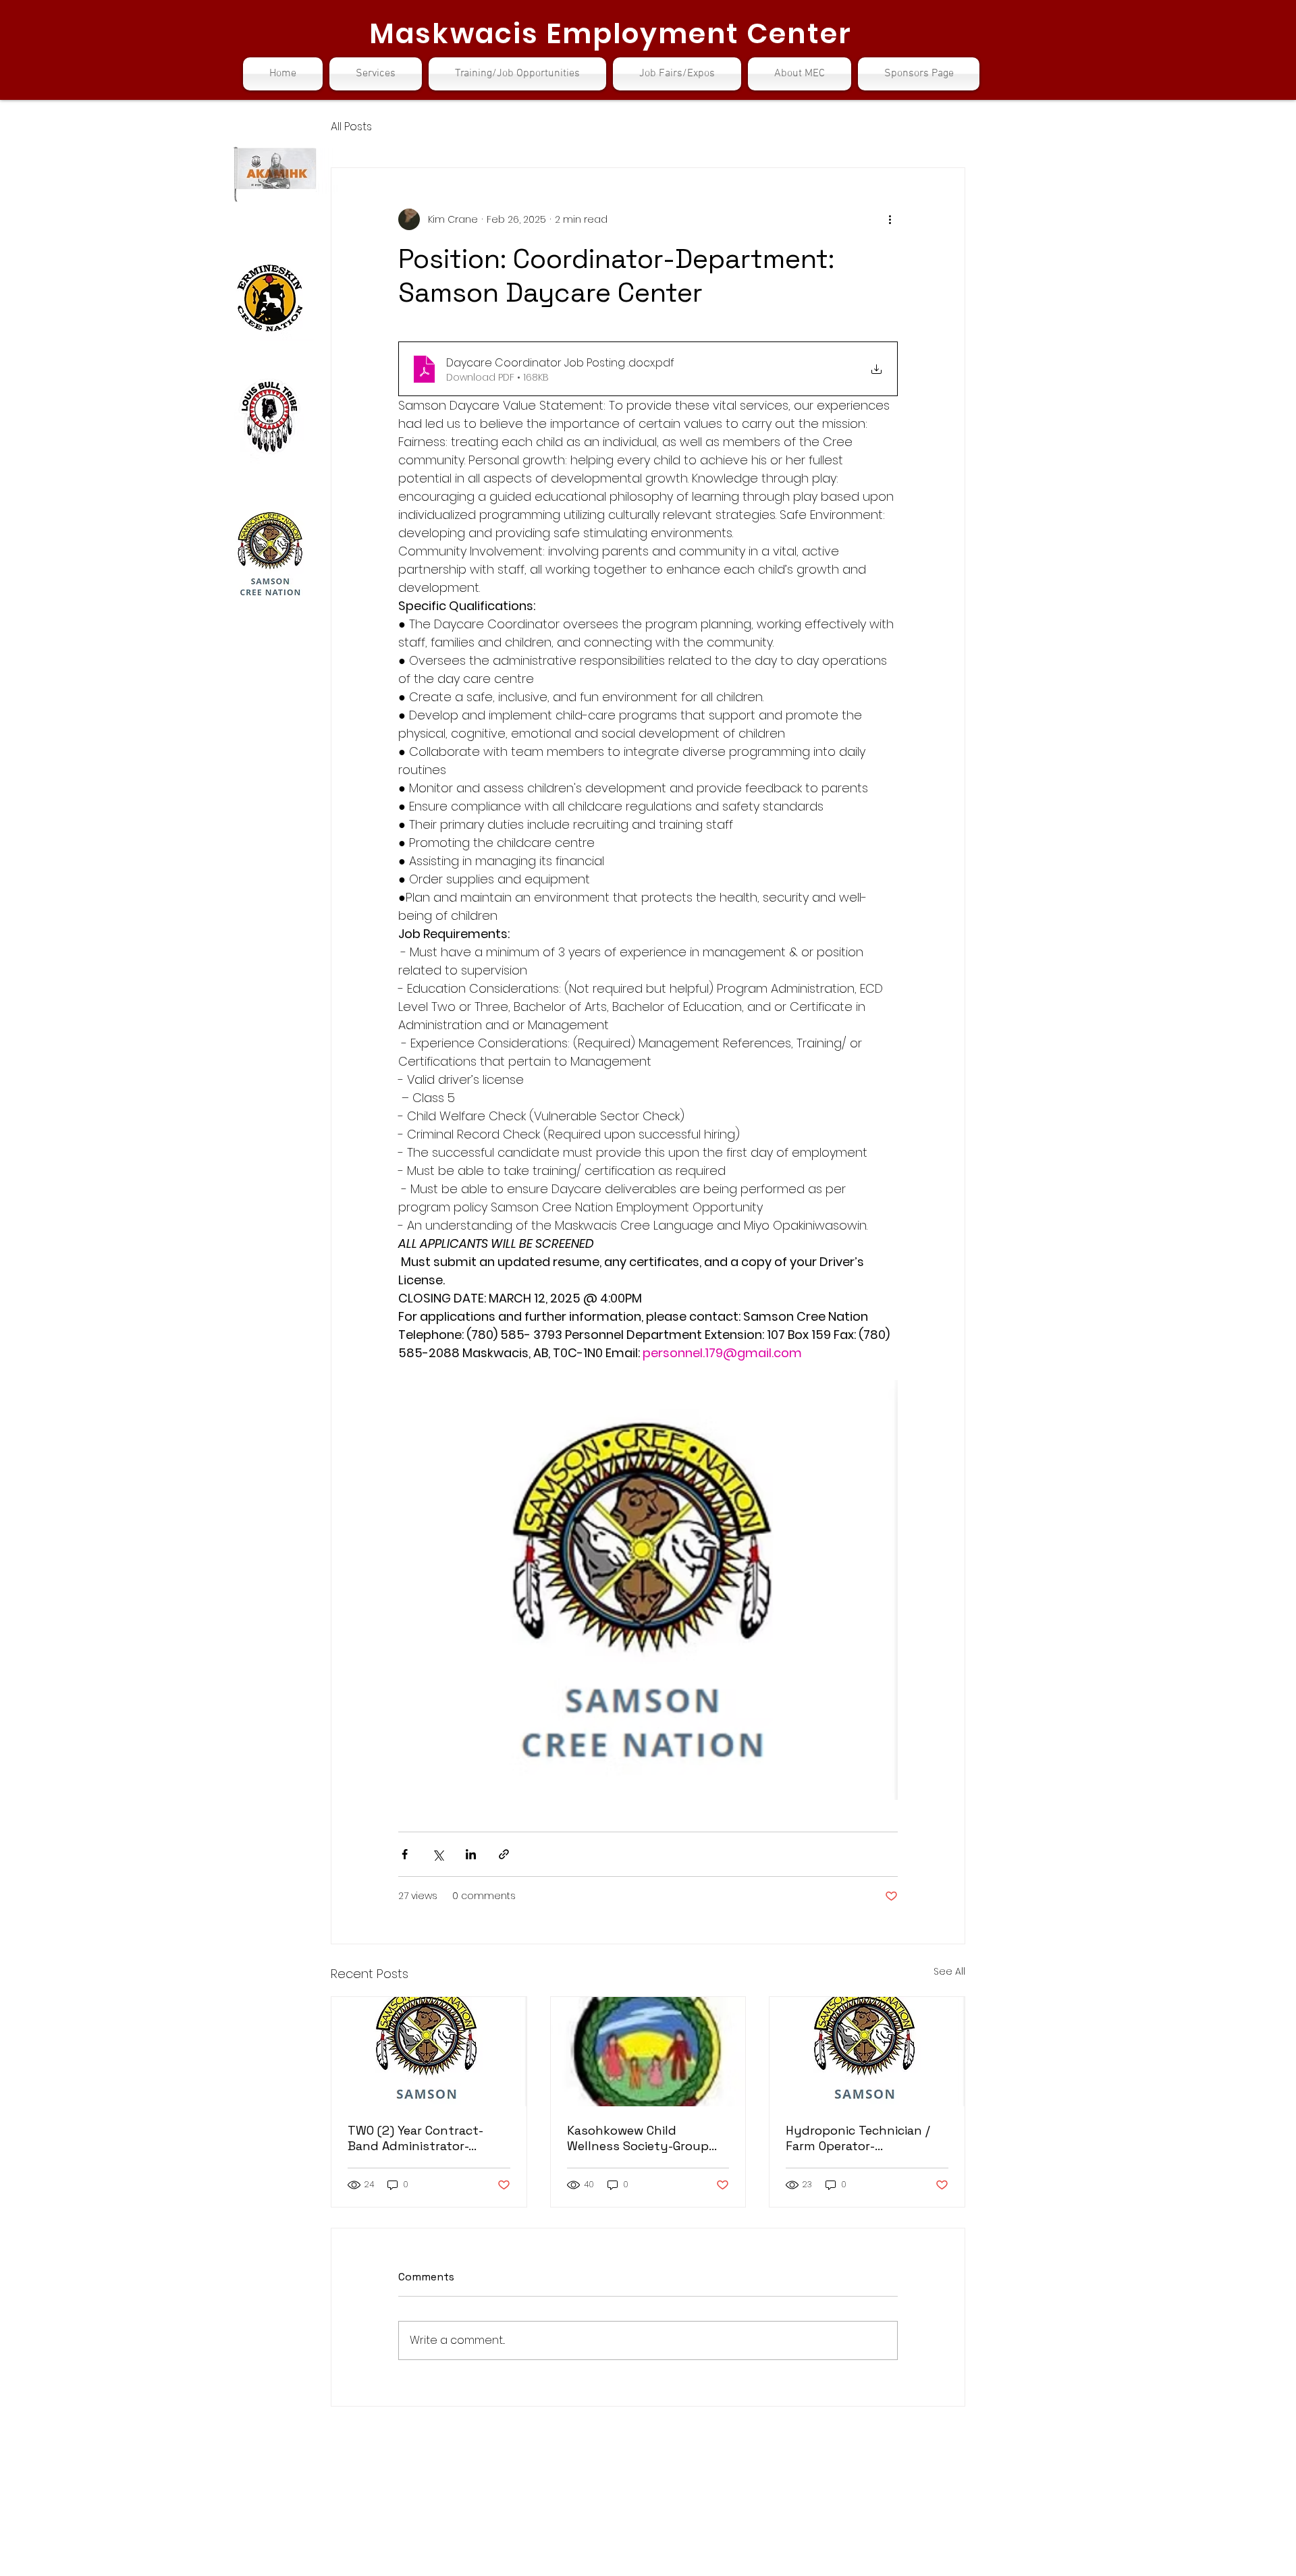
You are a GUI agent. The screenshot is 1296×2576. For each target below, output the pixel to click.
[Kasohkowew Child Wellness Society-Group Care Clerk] (648, 2052)
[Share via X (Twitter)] (438, 1854)
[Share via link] (504, 1854)
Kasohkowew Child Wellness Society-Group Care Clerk (638, 2138)
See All (949, 1971)
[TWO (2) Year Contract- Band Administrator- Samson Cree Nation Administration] (429, 2052)
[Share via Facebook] (405, 1854)
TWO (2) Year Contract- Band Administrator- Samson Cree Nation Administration (415, 2138)
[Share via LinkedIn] (471, 1854)
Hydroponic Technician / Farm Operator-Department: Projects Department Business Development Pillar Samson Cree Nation (858, 2138)
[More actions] (890, 219)
